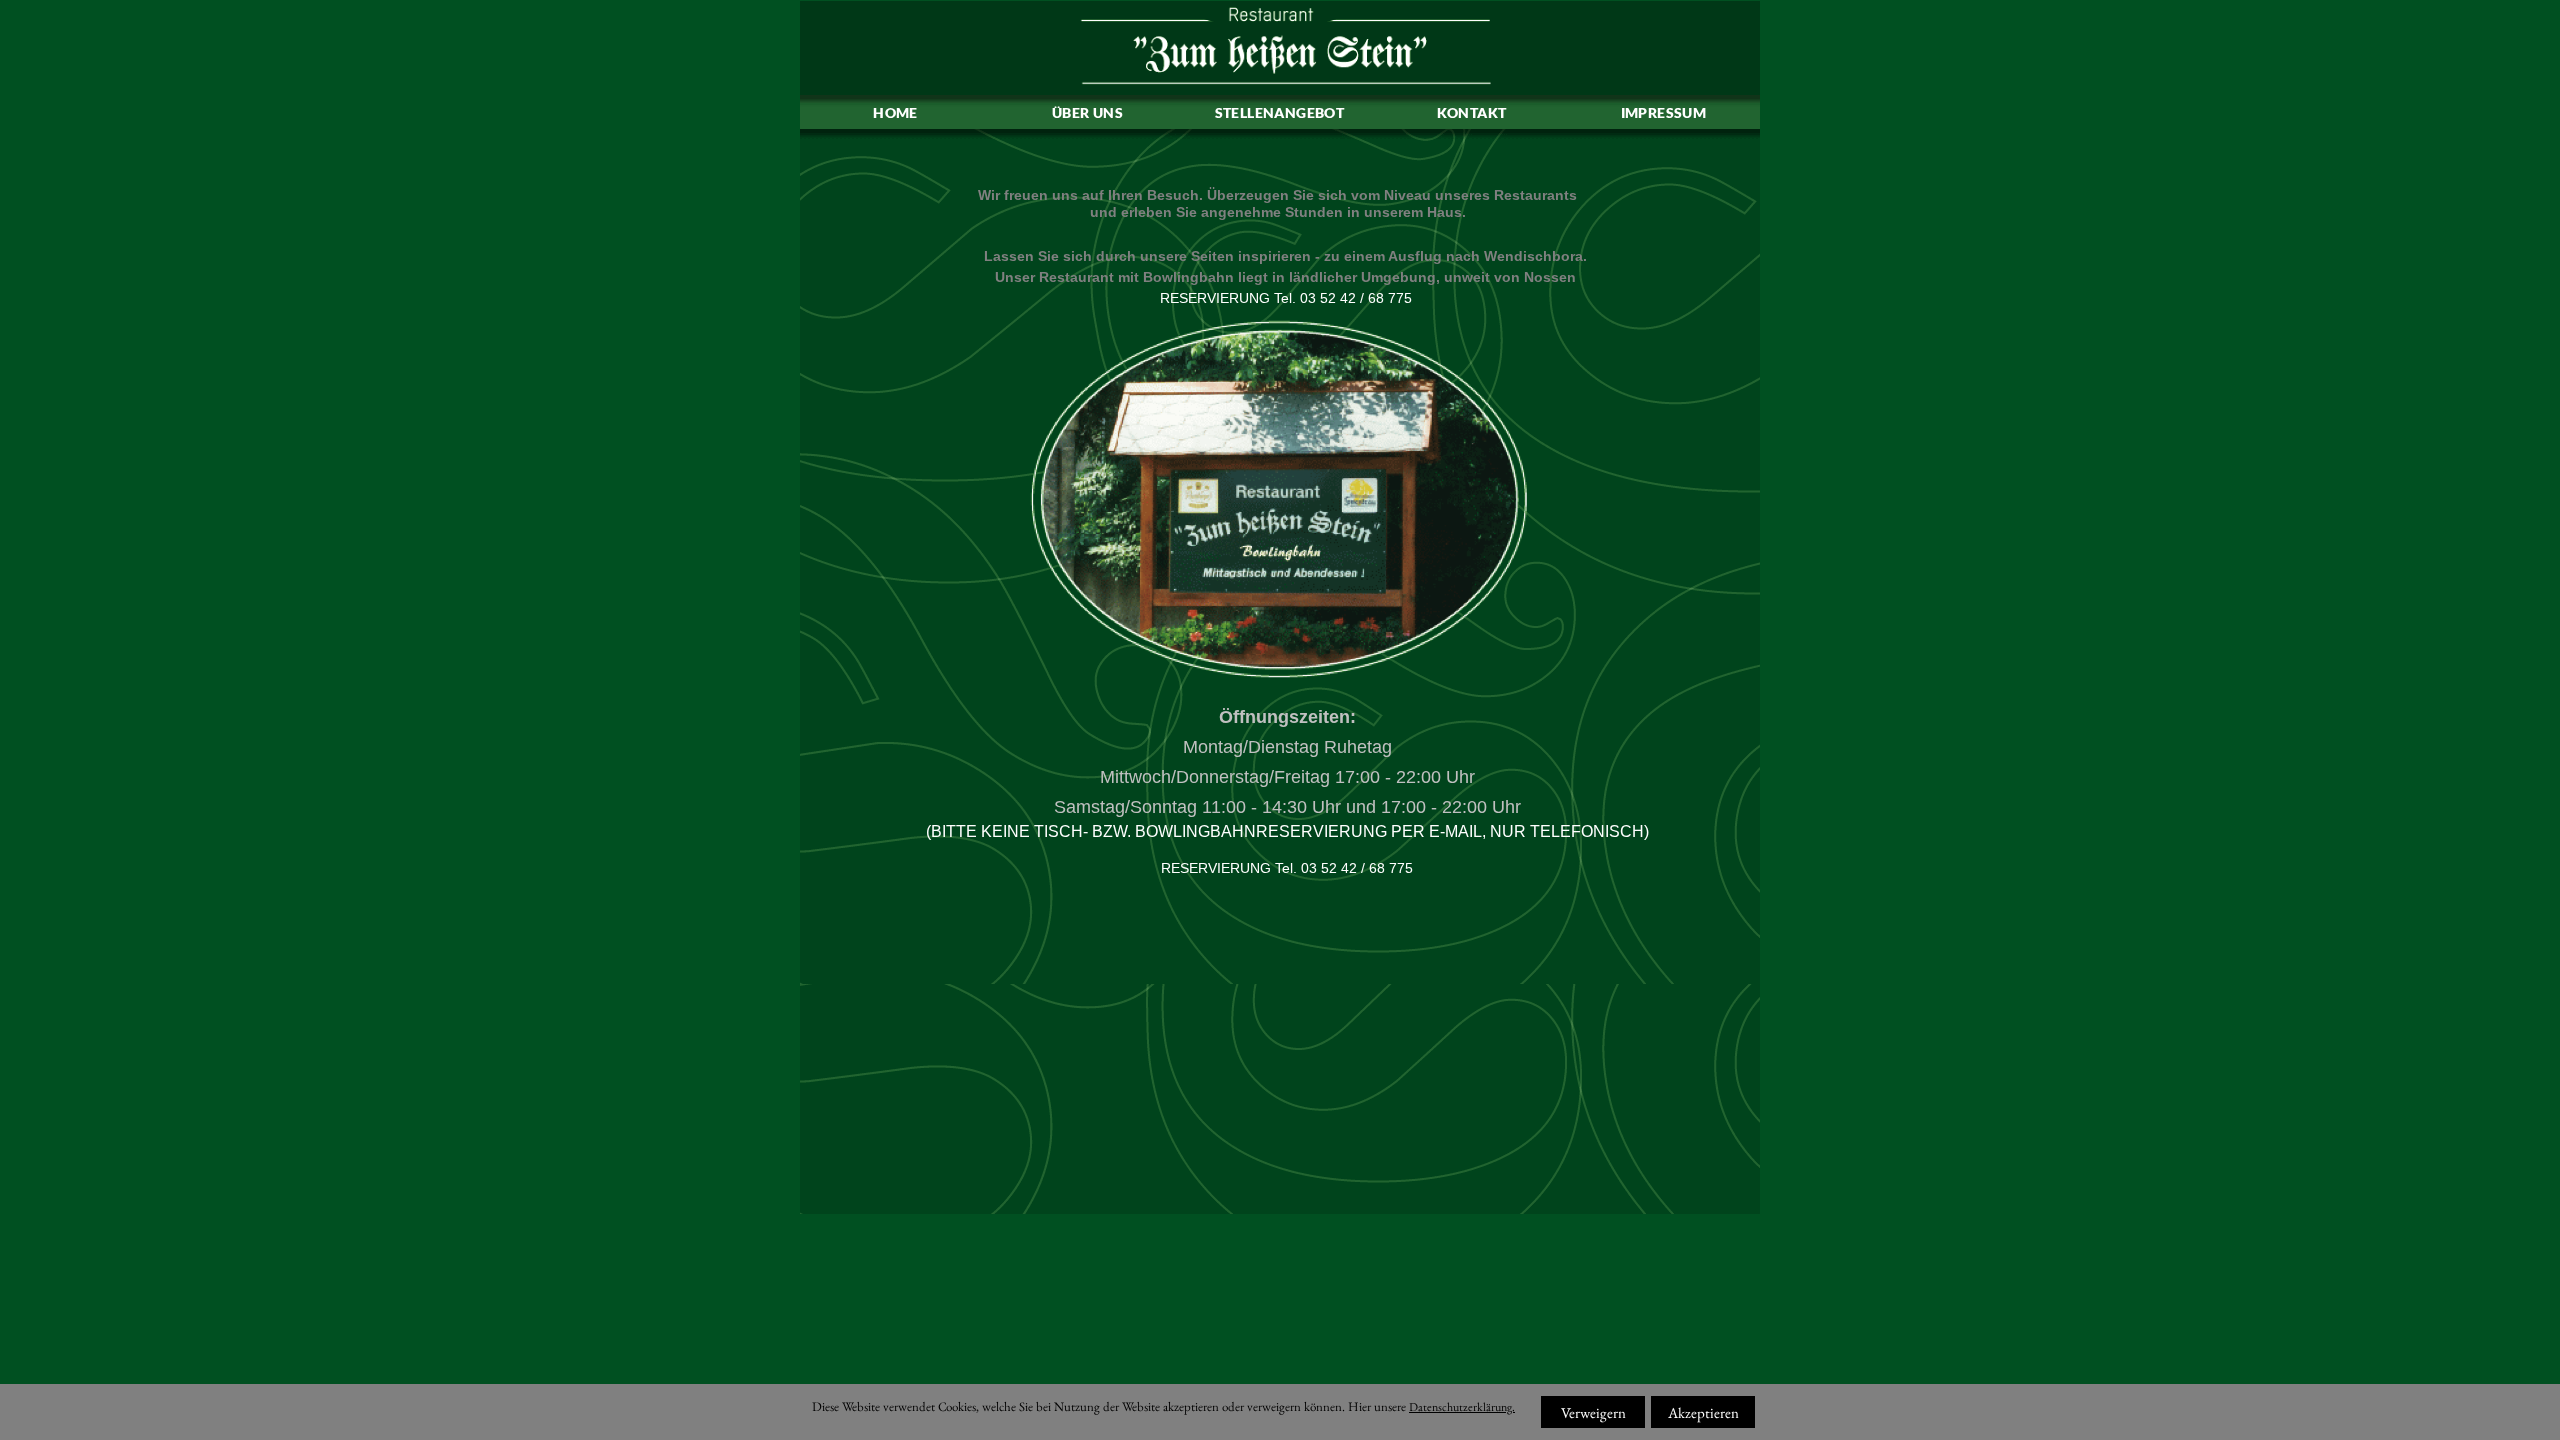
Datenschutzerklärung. (1462, 1407)
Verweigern (1593, 1412)
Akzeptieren (1703, 1412)
